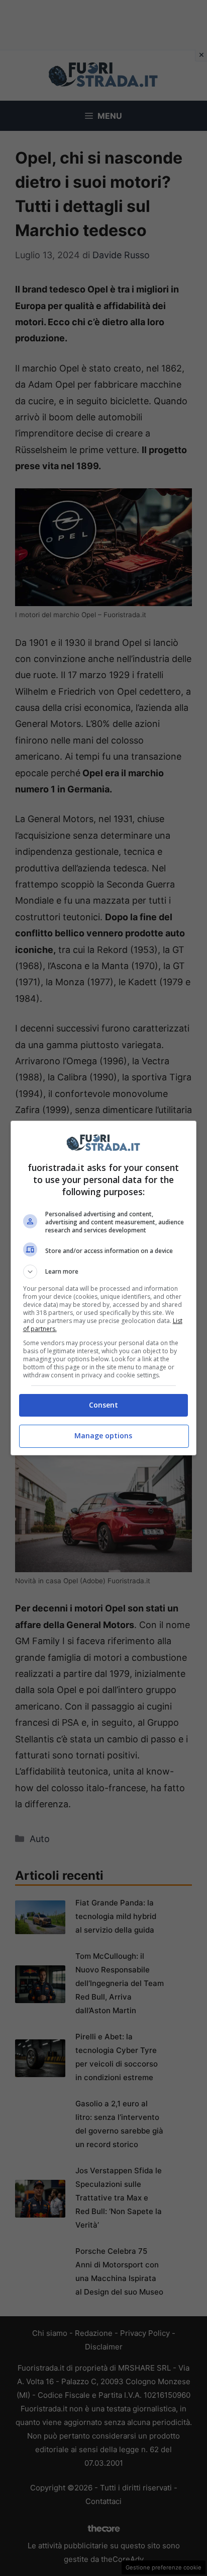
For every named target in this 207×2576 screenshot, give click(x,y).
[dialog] (104, 1288)
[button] (104, 1272)
